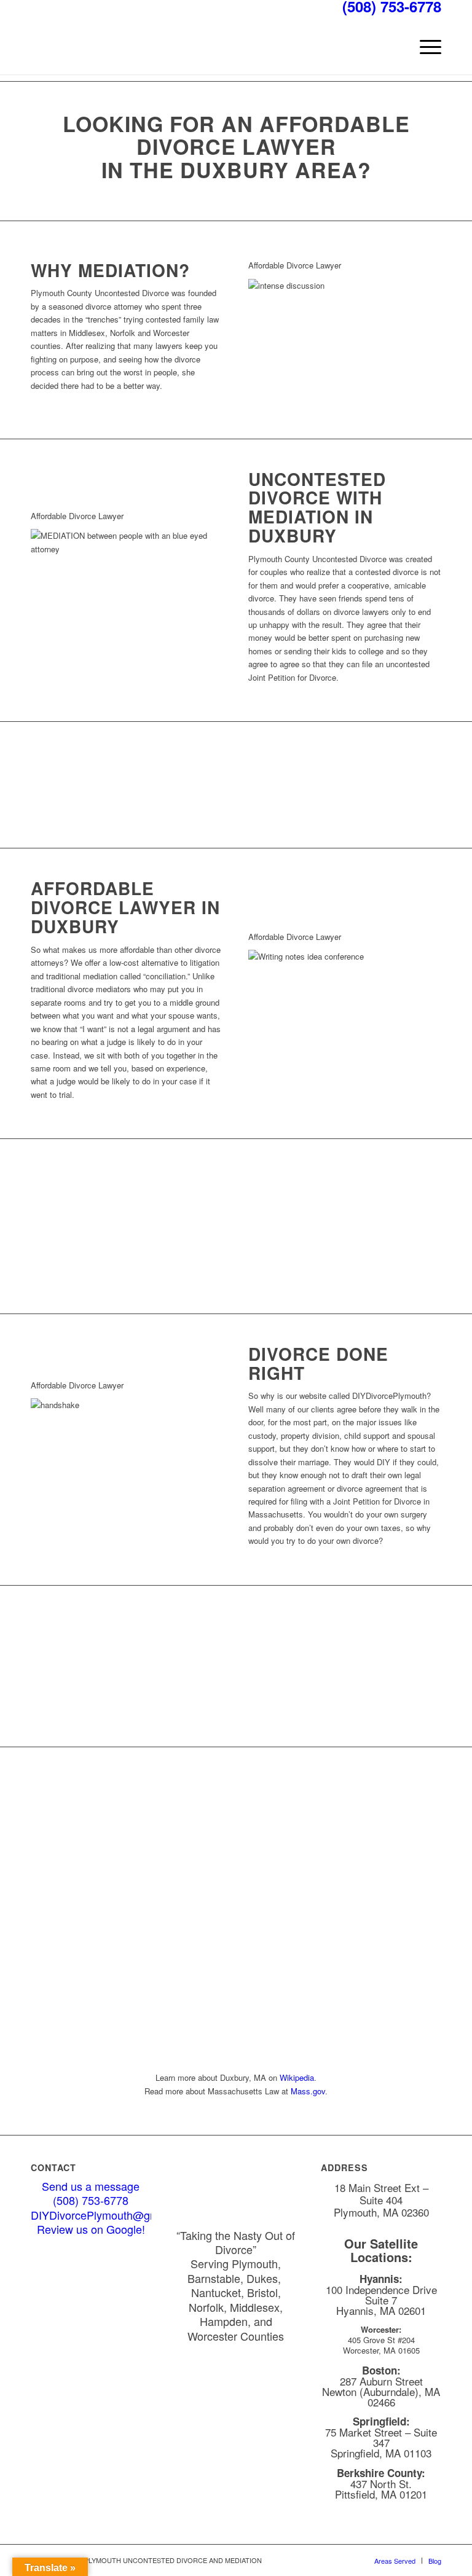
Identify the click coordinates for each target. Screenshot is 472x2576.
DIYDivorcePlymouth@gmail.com (112, 2215)
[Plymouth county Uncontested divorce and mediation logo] (123, 47)
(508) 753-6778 (91, 2200)
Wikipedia (297, 2077)
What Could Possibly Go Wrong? (236, 1702)
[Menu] (424, 47)
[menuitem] (424, 47)
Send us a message (91, 2186)
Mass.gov (308, 2091)
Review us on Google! (91, 2229)
